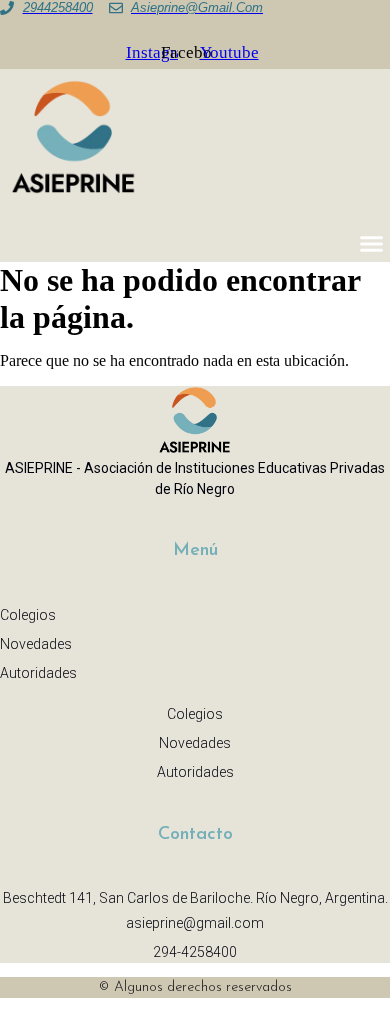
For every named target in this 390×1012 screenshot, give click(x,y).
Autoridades (38, 673)
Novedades (36, 644)
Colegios (28, 615)
